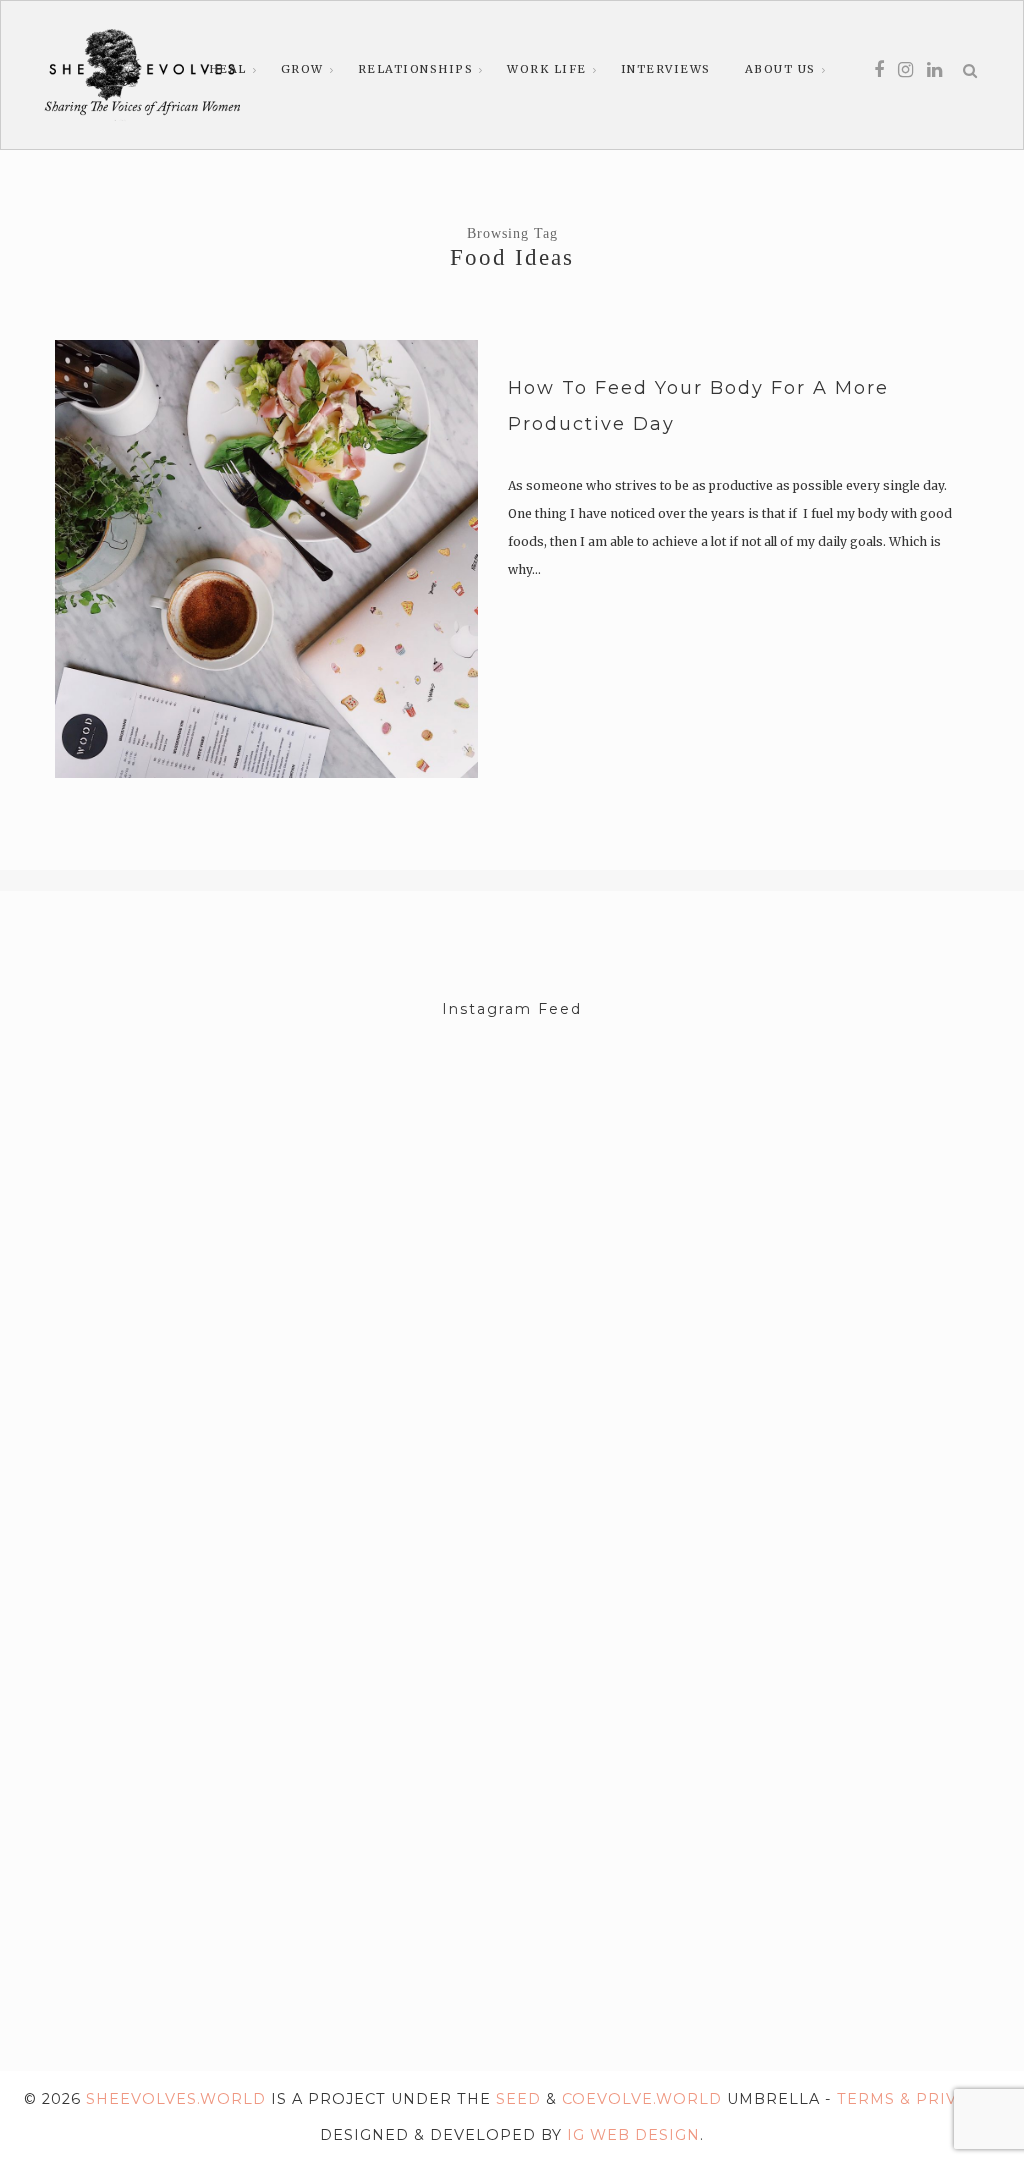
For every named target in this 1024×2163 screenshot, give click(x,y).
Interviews (666, 69)
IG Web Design (633, 2135)
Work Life (547, 69)
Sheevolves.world (176, 2099)
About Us (780, 69)
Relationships (416, 69)
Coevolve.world (642, 2099)
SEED (518, 2099)
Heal (228, 69)
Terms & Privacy (912, 2099)
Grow (302, 69)
